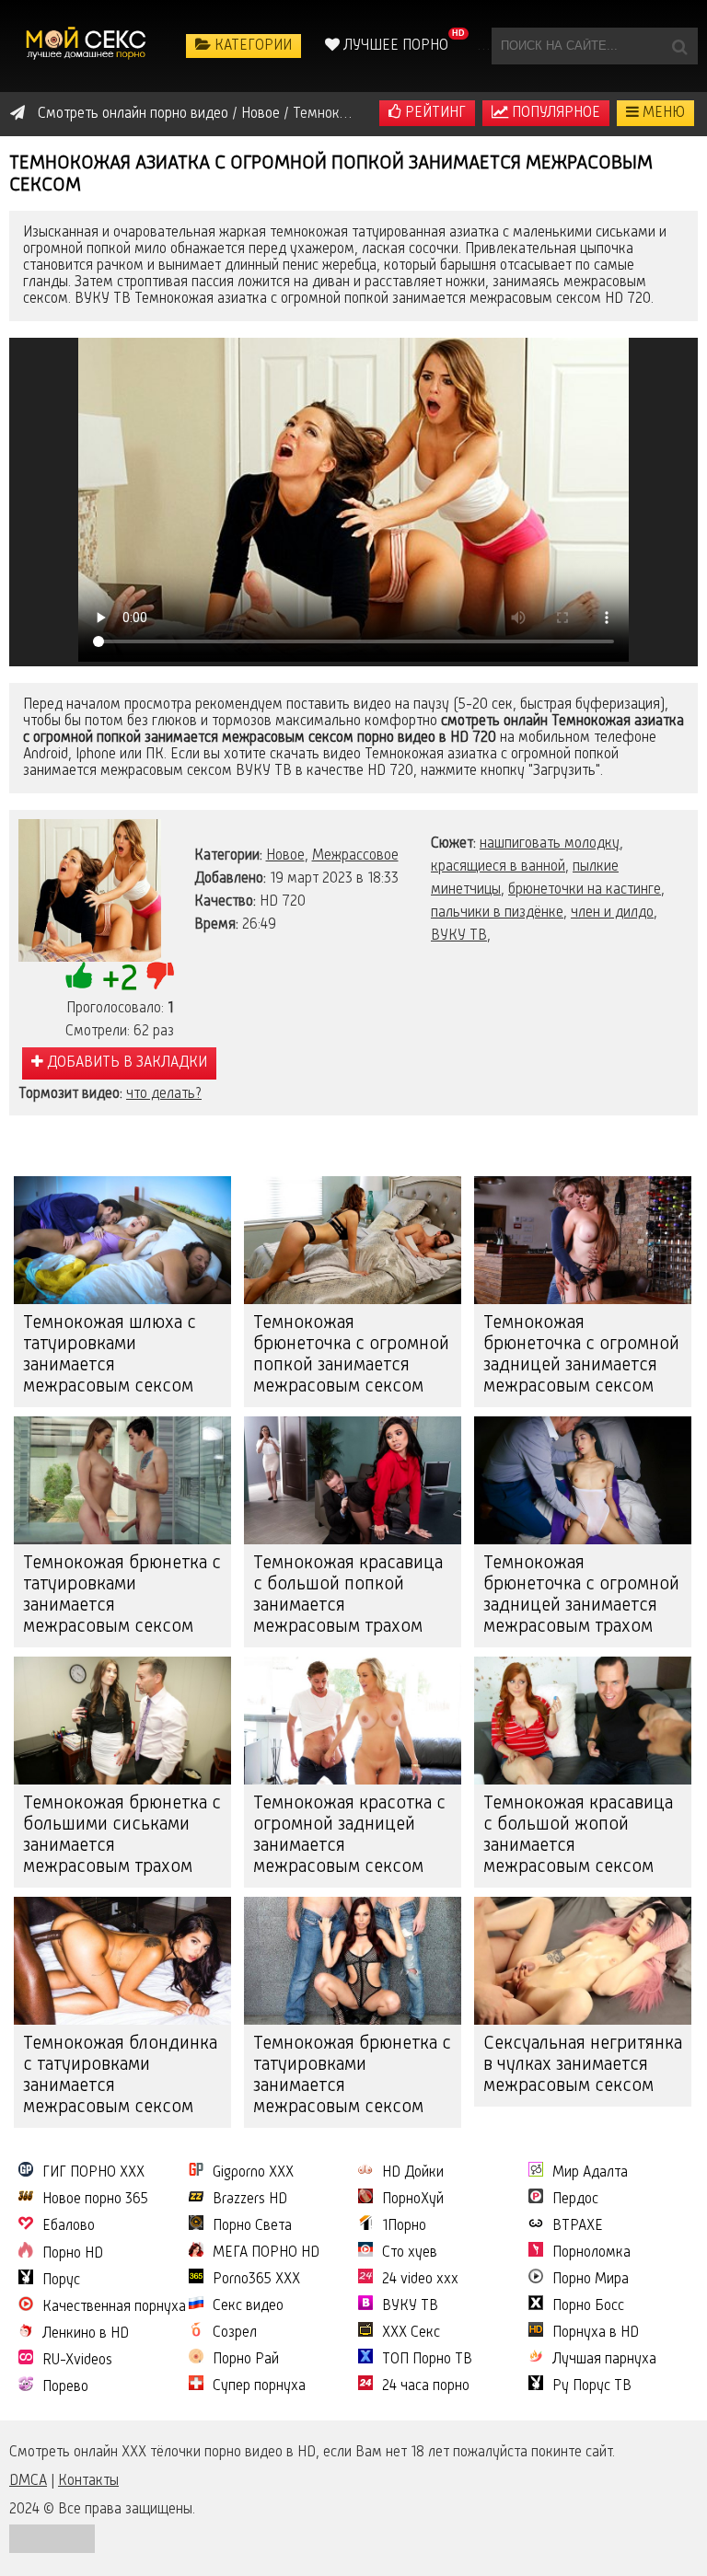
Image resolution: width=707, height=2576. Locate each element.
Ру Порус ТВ (592, 2386)
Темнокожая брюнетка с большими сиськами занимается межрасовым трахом (122, 1836)
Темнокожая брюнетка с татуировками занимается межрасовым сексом (122, 1595)
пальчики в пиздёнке (497, 913)
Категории (251, 46)
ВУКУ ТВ (459, 936)
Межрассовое (355, 856)
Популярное (554, 113)
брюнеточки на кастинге (585, 890)
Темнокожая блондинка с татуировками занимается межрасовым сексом (120, 2076)
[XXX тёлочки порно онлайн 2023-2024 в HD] (87, 46)
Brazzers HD (250, 2200)
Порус (61, 2281)
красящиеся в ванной (498, 867)
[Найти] (679, 46)
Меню (662, 113)
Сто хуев (410, 2253)
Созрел (235, 2333)
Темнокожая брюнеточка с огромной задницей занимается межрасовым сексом (581, 1355)
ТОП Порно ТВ (427, 2360)
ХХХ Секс (411, 2333)
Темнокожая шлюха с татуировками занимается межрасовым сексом (110, 1355)
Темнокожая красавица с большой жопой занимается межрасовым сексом (578, 1836)
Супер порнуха (259, 2386)
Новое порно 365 (95, 2200)
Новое (285, 856)
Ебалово (69, 2226)
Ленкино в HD (86, 2334)
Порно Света (252, 2226)
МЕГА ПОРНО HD (266, 2253)
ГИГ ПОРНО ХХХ (93, 2173)
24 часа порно (426, 2386)
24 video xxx (420, 2280)
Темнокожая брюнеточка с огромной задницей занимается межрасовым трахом (581, 1595)
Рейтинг (434, 113)
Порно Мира (591, 2280)
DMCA (28, 2481)
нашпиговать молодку (550, 844)
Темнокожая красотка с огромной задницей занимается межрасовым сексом (349, 1836)
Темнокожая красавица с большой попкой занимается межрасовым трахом (348, 1595)
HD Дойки (413, 2173)
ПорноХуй (413, 2200)
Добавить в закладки (125, 1063)
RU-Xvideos (77, 2361)
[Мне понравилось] (79, 976)
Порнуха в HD (596, 2333)
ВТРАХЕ (578, 2226)
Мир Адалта (590, 2173)
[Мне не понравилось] (160, 976)
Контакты (88, 2481)
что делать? (164, 1094)
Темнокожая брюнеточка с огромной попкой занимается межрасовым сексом (351, 1355)
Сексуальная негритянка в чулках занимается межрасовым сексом (583, 2065)
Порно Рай (246, 2360)
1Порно (404, 2226)
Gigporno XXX (253, 2173)
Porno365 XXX (256, 2280)
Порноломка (591, 2253)
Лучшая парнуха (604, 2360)
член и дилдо (612, 913)
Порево (65, 2387)
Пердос (575, 2200)
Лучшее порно (394, 46)
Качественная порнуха (114, 2307)
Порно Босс (588, 2306)
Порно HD (73, 2254)
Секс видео (248, 2306)
